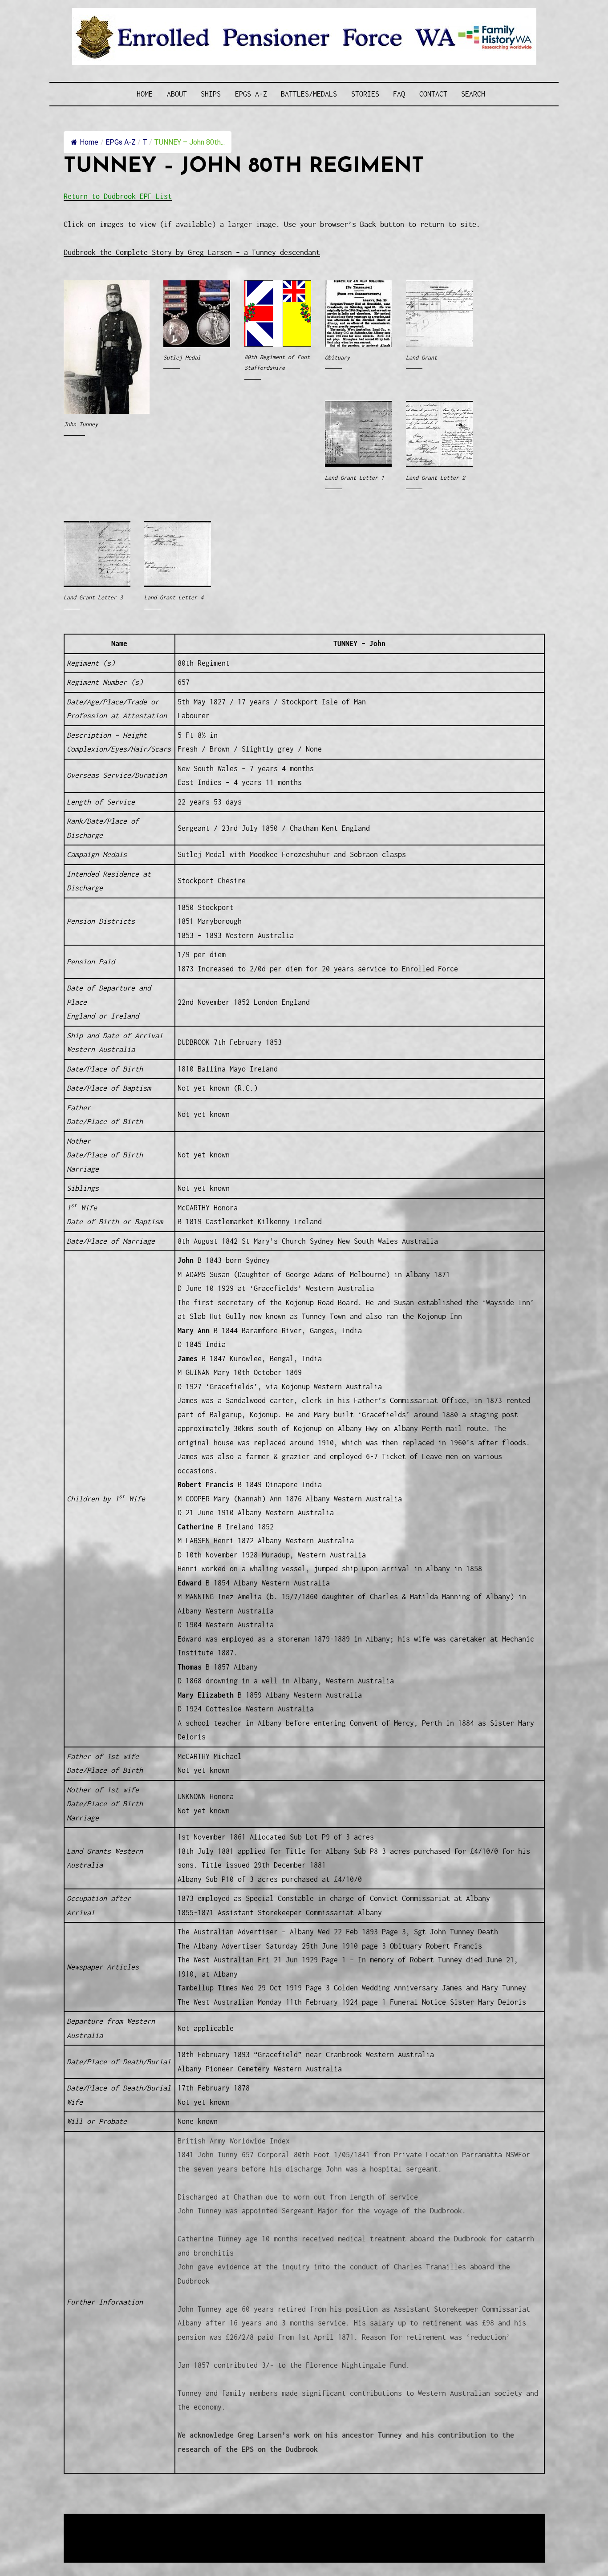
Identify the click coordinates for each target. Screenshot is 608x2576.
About (177, 94)
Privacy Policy (137, 2543)
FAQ (399, 94)
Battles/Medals (309, 94)
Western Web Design (165, 2532)
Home (145, 94)
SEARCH (473, 94)
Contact (433, 94)
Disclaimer (90, 2543)
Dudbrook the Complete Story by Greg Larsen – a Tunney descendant (192, 252)
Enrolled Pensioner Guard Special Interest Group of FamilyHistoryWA (277, 2521)
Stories (365, 94)
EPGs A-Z (251, 94)
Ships (211, 94)
